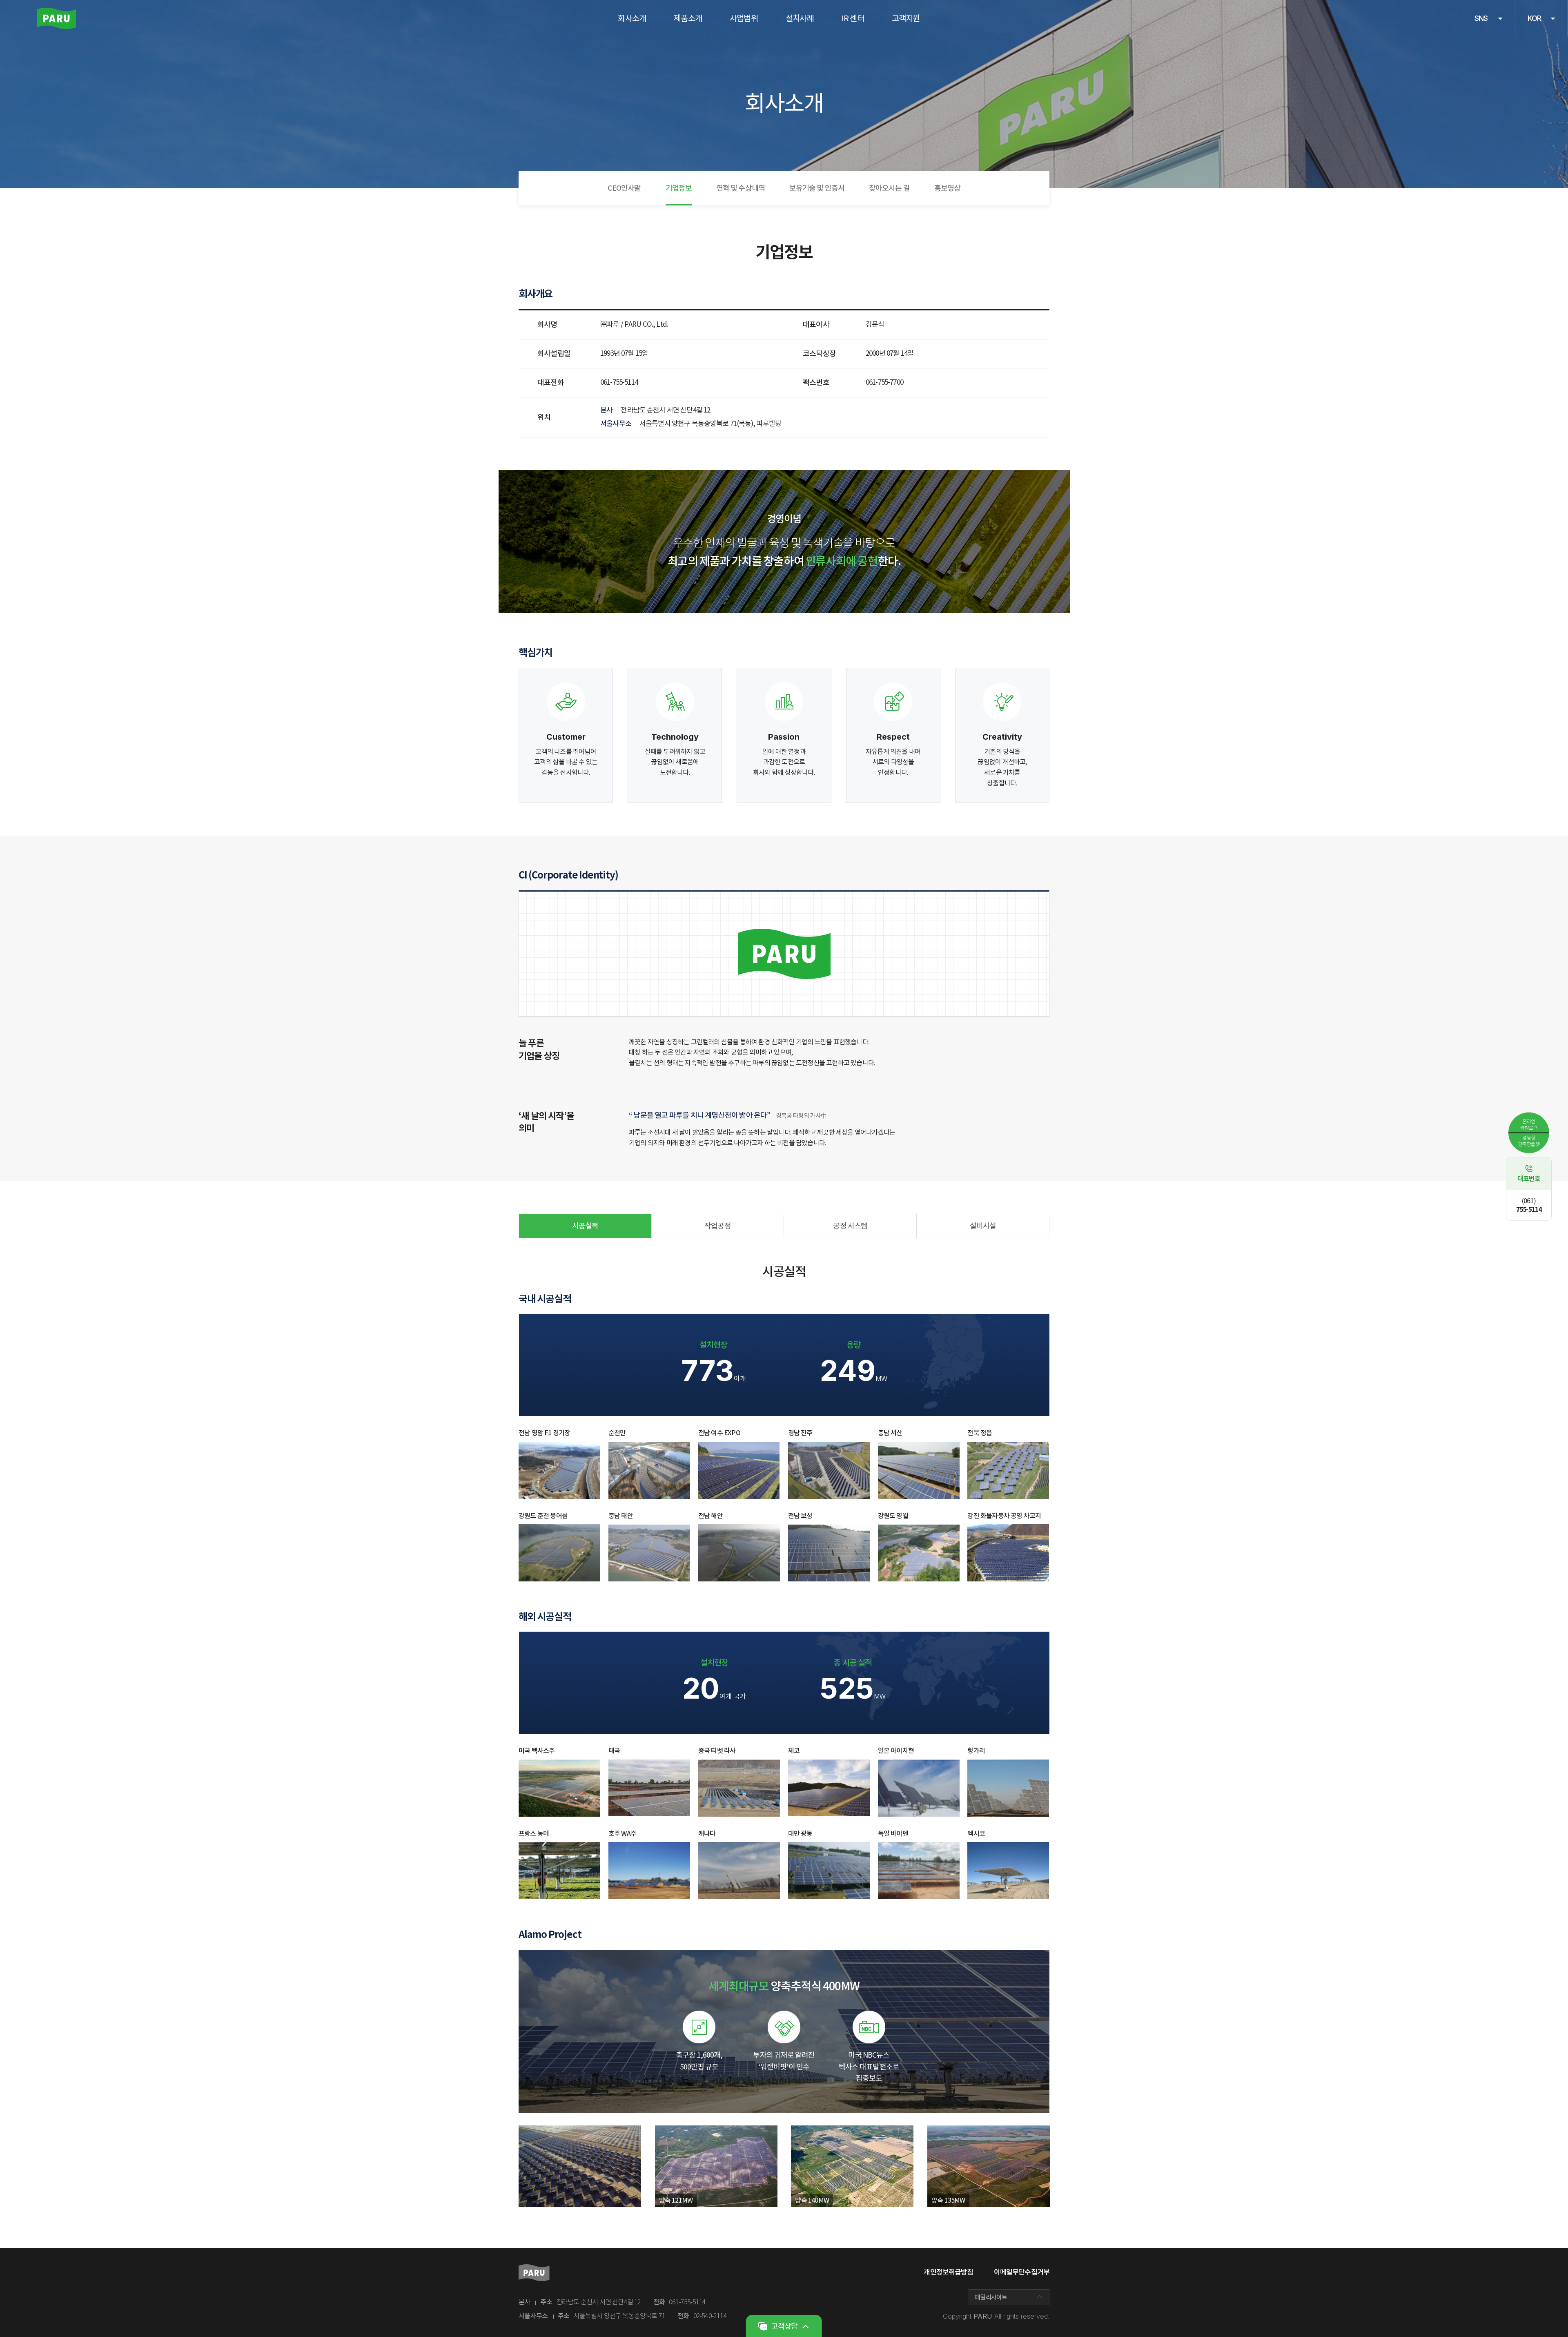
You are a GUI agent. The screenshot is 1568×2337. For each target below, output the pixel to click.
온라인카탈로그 (1529, 1125)
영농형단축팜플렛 (1529, 1141)
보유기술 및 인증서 (817, 188)
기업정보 (679, 188)
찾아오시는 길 (889, 188)
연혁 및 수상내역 (741, 188)
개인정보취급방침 (948, 2272)
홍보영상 (947, 188)
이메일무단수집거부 (1022, 2272)
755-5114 (1529, 1205)
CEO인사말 (624, 188)
